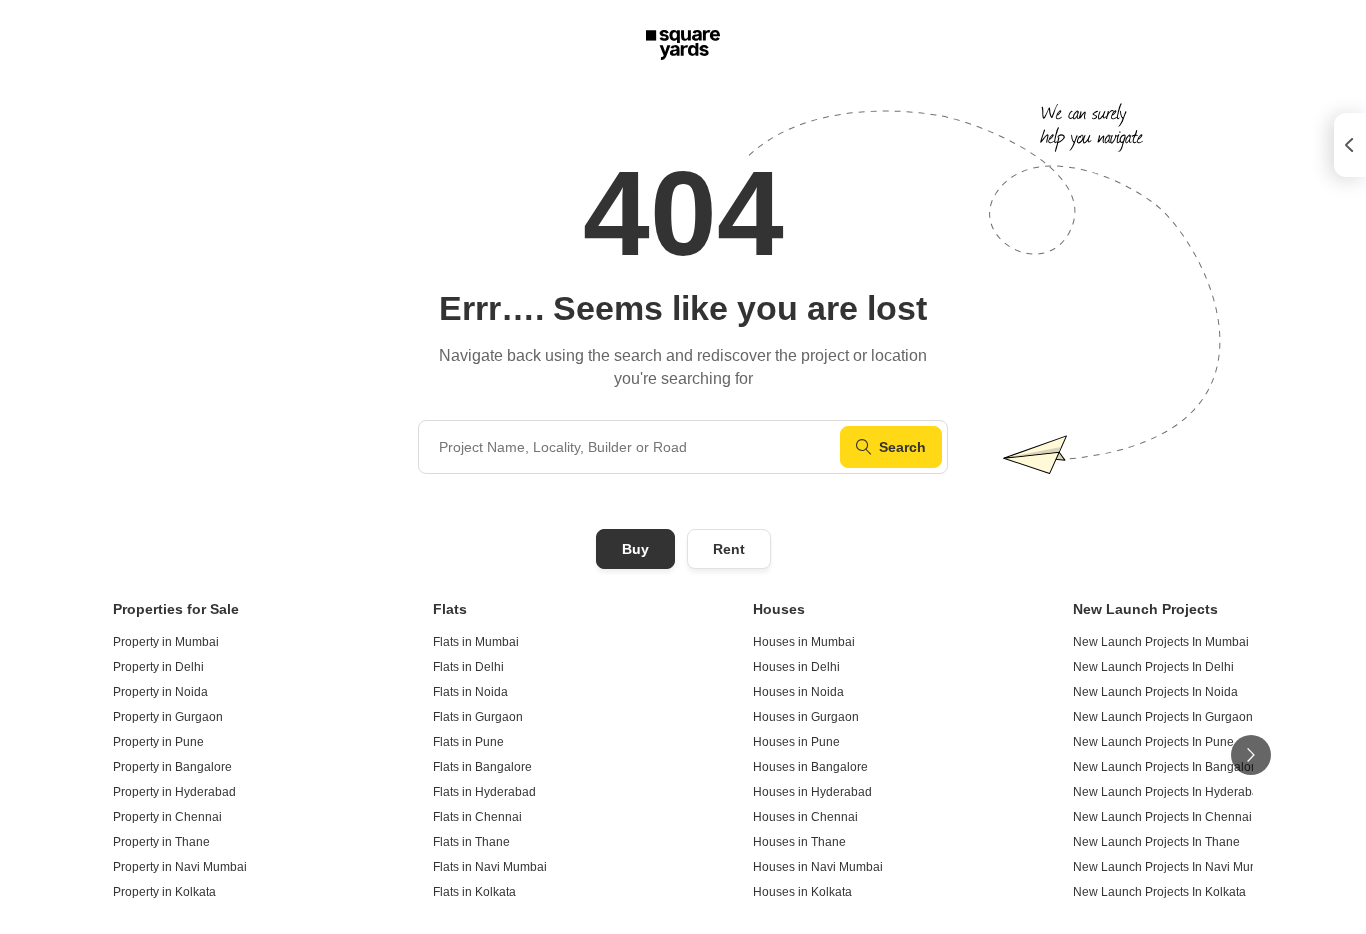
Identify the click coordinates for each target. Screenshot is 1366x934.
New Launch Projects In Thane (1156, 842)
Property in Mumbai (166, 642)
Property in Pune (158, 742)
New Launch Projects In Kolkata (1159, 892)
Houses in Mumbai (804, 642)
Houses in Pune (796, 742)
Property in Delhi (158, 667)
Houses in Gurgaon (806, 717)
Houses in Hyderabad (812, 792)
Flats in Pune (468, 742)
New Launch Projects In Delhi (1153, 667)
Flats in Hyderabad (484, 792)
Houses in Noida (798, 692)
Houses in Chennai (805, 817)
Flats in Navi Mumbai (490, 867)
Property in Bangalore (172, 767)
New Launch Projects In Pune (1153, 742)
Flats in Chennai (477, 817)
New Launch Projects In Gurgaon (1163, 717)
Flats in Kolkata (474, 892)
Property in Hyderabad (174, 792)
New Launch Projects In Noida (1155, 692)
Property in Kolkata (164, 892)
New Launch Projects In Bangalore (1167, 767)
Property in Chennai (167, 817)
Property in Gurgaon (168, 717)
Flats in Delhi (468, 667)
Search (902, 447)
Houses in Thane (799, 842)
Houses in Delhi (796, 667)
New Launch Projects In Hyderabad (1169, 792)
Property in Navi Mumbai (180, 867)
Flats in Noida (470, 692)
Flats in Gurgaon (478, 717)
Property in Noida (160, 692)
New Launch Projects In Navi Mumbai (1175, 867)
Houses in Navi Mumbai (818, 867)
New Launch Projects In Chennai (1162, 817)
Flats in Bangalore (482, 767)
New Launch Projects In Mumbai (1161, 642)
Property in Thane (161, 842)
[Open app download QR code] (1350, 145)
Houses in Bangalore (810, 767)
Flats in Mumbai (476, 642)
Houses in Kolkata (802, 892)
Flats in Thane (471, 842)
